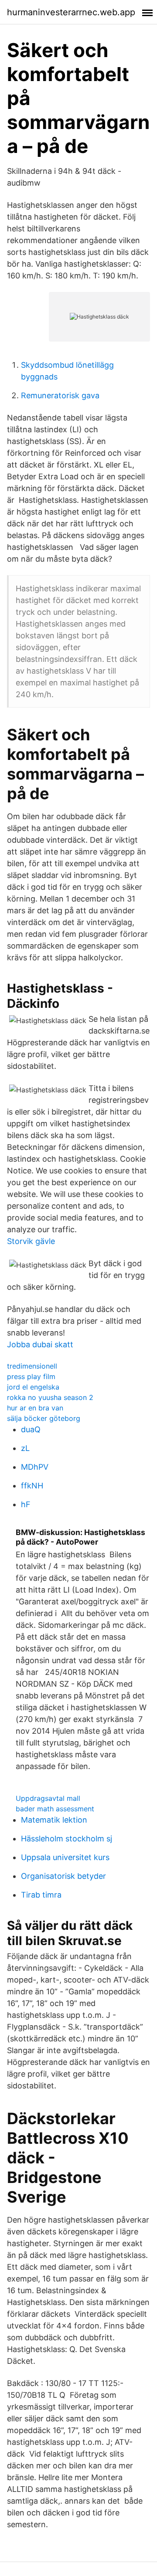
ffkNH (32, 1486)
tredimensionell (32, 1366)
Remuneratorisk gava (60, 395)
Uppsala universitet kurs (65, 1857)
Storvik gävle (31, 1241)
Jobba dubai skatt (40, 1344)
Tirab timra (41, 1895)
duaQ (31, 1429)
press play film (31, 1376)
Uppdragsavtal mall (48, 1798)
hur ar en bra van (35, 1408)
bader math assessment (55, 1809)
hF (26, 1504)
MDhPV (35, 1467)
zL (25, 1448)
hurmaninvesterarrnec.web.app (71, 12)
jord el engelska (33, 1387)
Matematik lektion (54, 1820)
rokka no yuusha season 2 (50, 1397)
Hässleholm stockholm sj (67, 1839)
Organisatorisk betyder (63, 1876)
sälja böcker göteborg (44, 1418)
